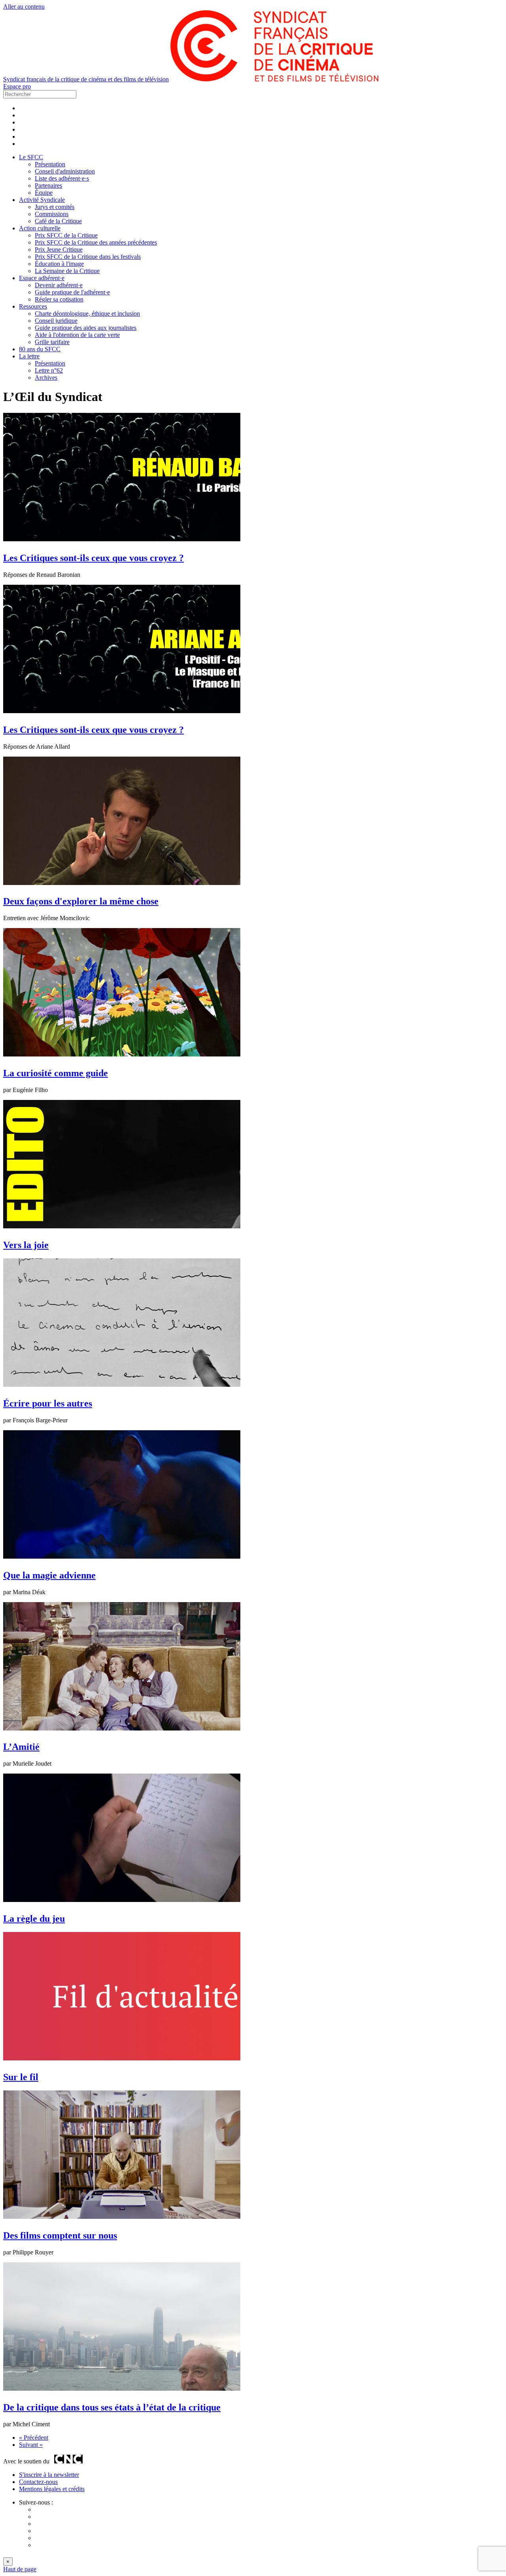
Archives (46, 378)
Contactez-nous (38, 2482)
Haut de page (20, 2569)
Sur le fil (21, 2077)
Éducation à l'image (59, 264)
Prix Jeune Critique (59, 250)
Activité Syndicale (42, 200)
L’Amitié (21, 1747)
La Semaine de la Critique (67, 271)
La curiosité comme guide (56, 1073)
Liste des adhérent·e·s (62, 178)
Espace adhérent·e (42, 278)
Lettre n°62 (49, 370)
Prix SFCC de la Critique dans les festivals (88, 257)
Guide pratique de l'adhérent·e (72, 292)
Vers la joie (26, 1245)
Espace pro (17, 86)
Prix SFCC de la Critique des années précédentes (96, 242)
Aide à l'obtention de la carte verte (77, 335)
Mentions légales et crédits (52, 2489)
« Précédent (34, 2438)
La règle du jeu (34, 1919)
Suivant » (31, 2445)
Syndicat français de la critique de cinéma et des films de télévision (86, 79)
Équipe (44, 193)
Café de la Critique (58, 221)
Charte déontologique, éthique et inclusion (87, 314)
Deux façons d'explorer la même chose (81, 901)
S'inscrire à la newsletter (49, 2475)
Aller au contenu (24, 7)
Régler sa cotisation (59, 299)
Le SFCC (31, 157)
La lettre (29, 356)
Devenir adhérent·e (59, 285)
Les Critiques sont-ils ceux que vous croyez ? (93, 558)
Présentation (50, 164)
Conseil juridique (56, 321)
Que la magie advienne (49, 1575)
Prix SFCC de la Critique (66, 235)
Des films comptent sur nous (60, 2235)
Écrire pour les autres (48, 1403)
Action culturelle (40, 228)
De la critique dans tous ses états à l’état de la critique (112, 2407)
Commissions (52, 214)
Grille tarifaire (52, 342)
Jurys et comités (55, 207)
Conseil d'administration (65, 171)
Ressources (33, 306)
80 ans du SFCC (40, 349)
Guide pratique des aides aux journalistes (86, 328)
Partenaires (48, 185)
